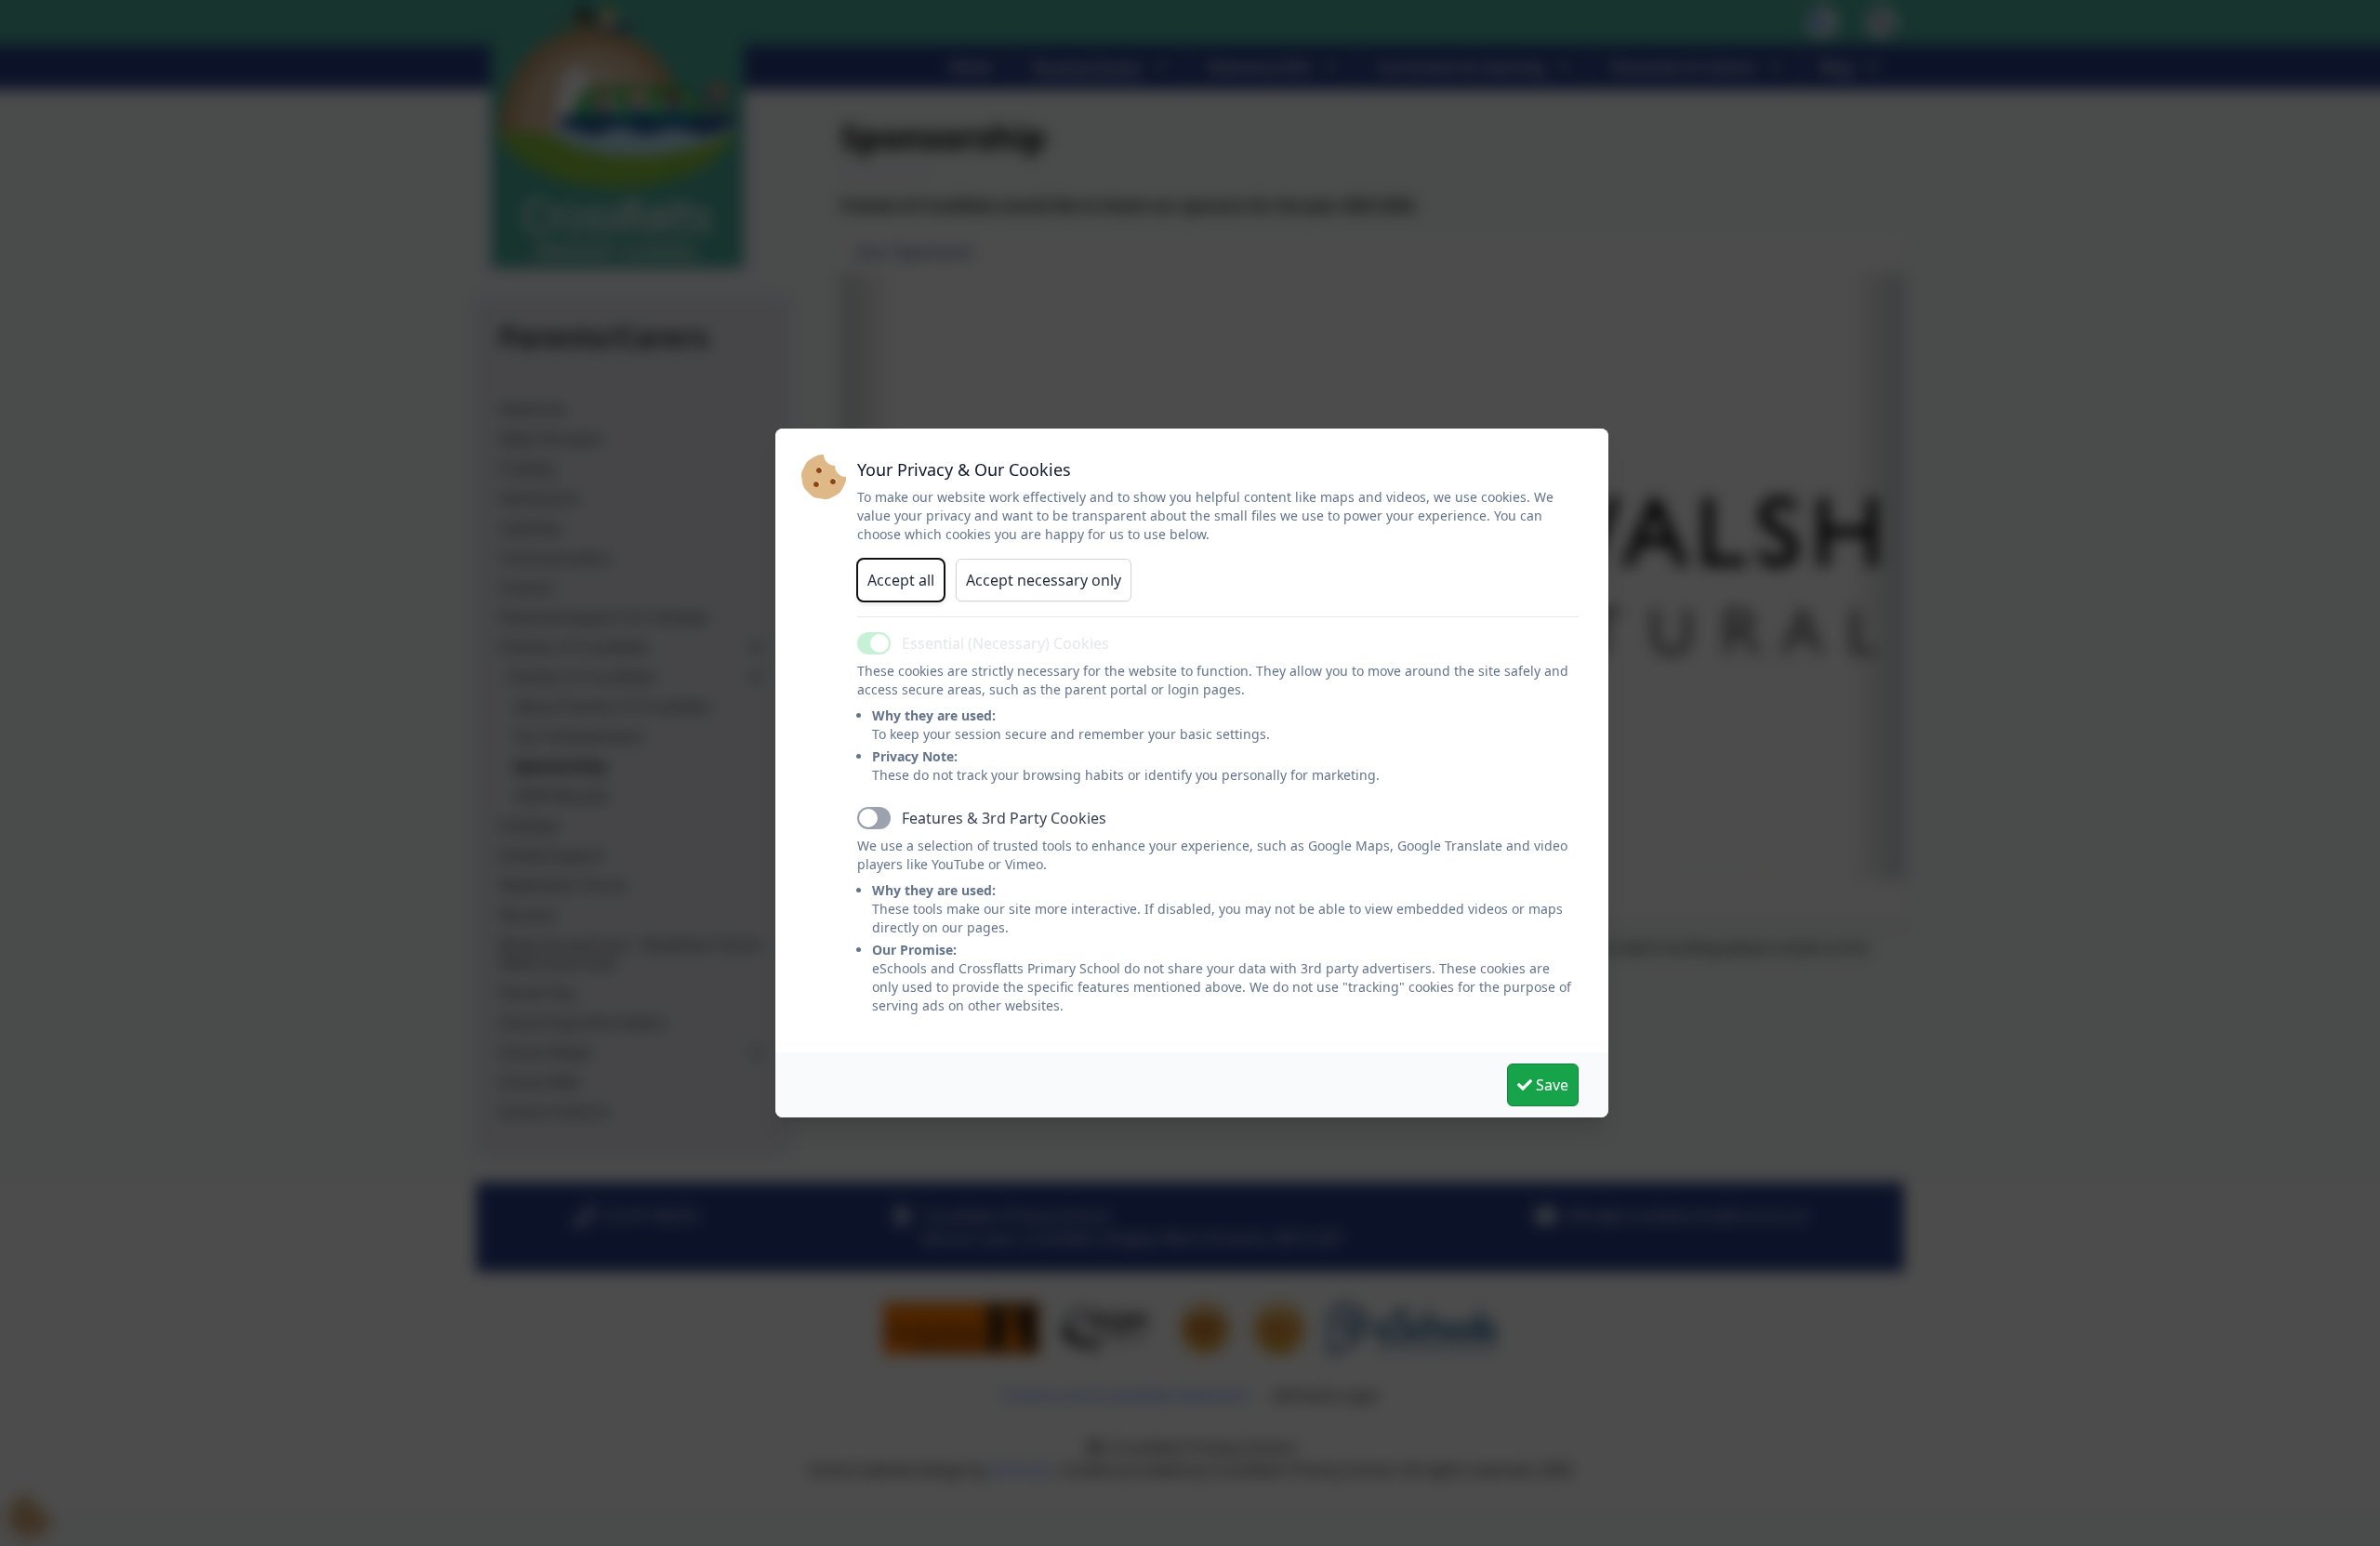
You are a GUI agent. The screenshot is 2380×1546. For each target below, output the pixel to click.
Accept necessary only (1044, 580)
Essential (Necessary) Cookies (1005, 643)
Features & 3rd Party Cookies (1004, 818)
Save (1550, 1085)
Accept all (901, 580)
